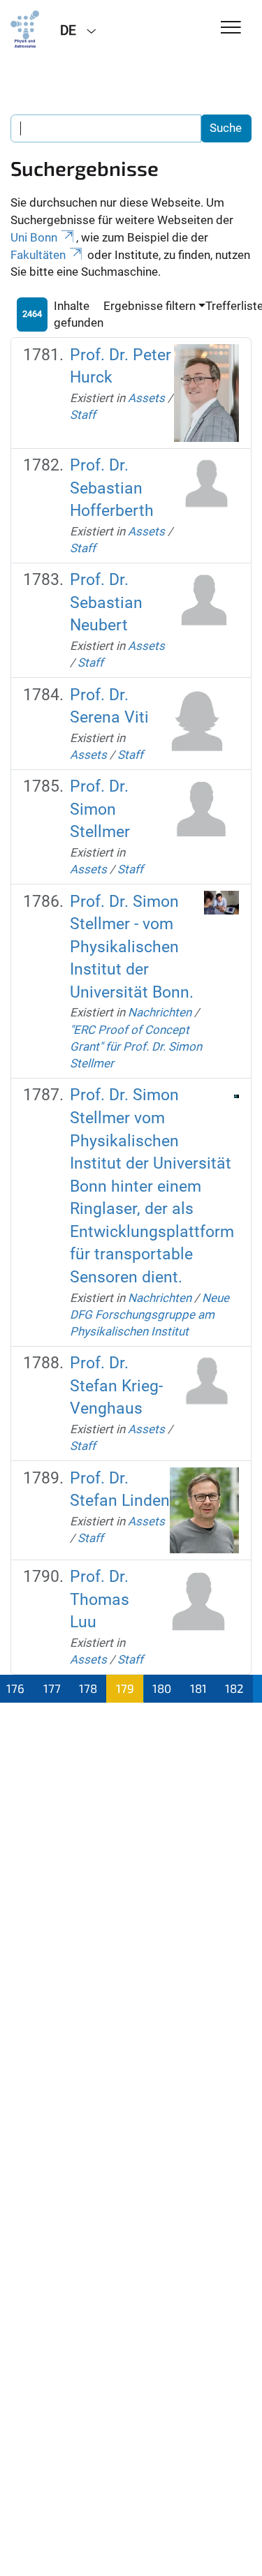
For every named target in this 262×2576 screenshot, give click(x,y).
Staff (83, 415)
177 (52, 1688)
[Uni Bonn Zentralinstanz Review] (25, 29)
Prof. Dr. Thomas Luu (100, 1599)
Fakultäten (38, 255)
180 (162, 1688)
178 (88, 1688)
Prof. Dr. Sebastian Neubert (106, 602)
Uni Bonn (34, 237)
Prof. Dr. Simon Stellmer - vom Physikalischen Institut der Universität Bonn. (132, 947)
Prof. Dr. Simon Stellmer (100, 809)
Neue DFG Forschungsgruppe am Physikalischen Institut (150, 1315)
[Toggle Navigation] (231, 28)
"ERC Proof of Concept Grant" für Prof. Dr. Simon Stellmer (136, 1047)
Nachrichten (160, 1012)
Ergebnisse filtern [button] (150, 306)
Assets (146, 398)
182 (234, 1688)
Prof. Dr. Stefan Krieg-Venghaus (116, 1386)
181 (198, 1688)
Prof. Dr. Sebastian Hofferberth (112, 488)
